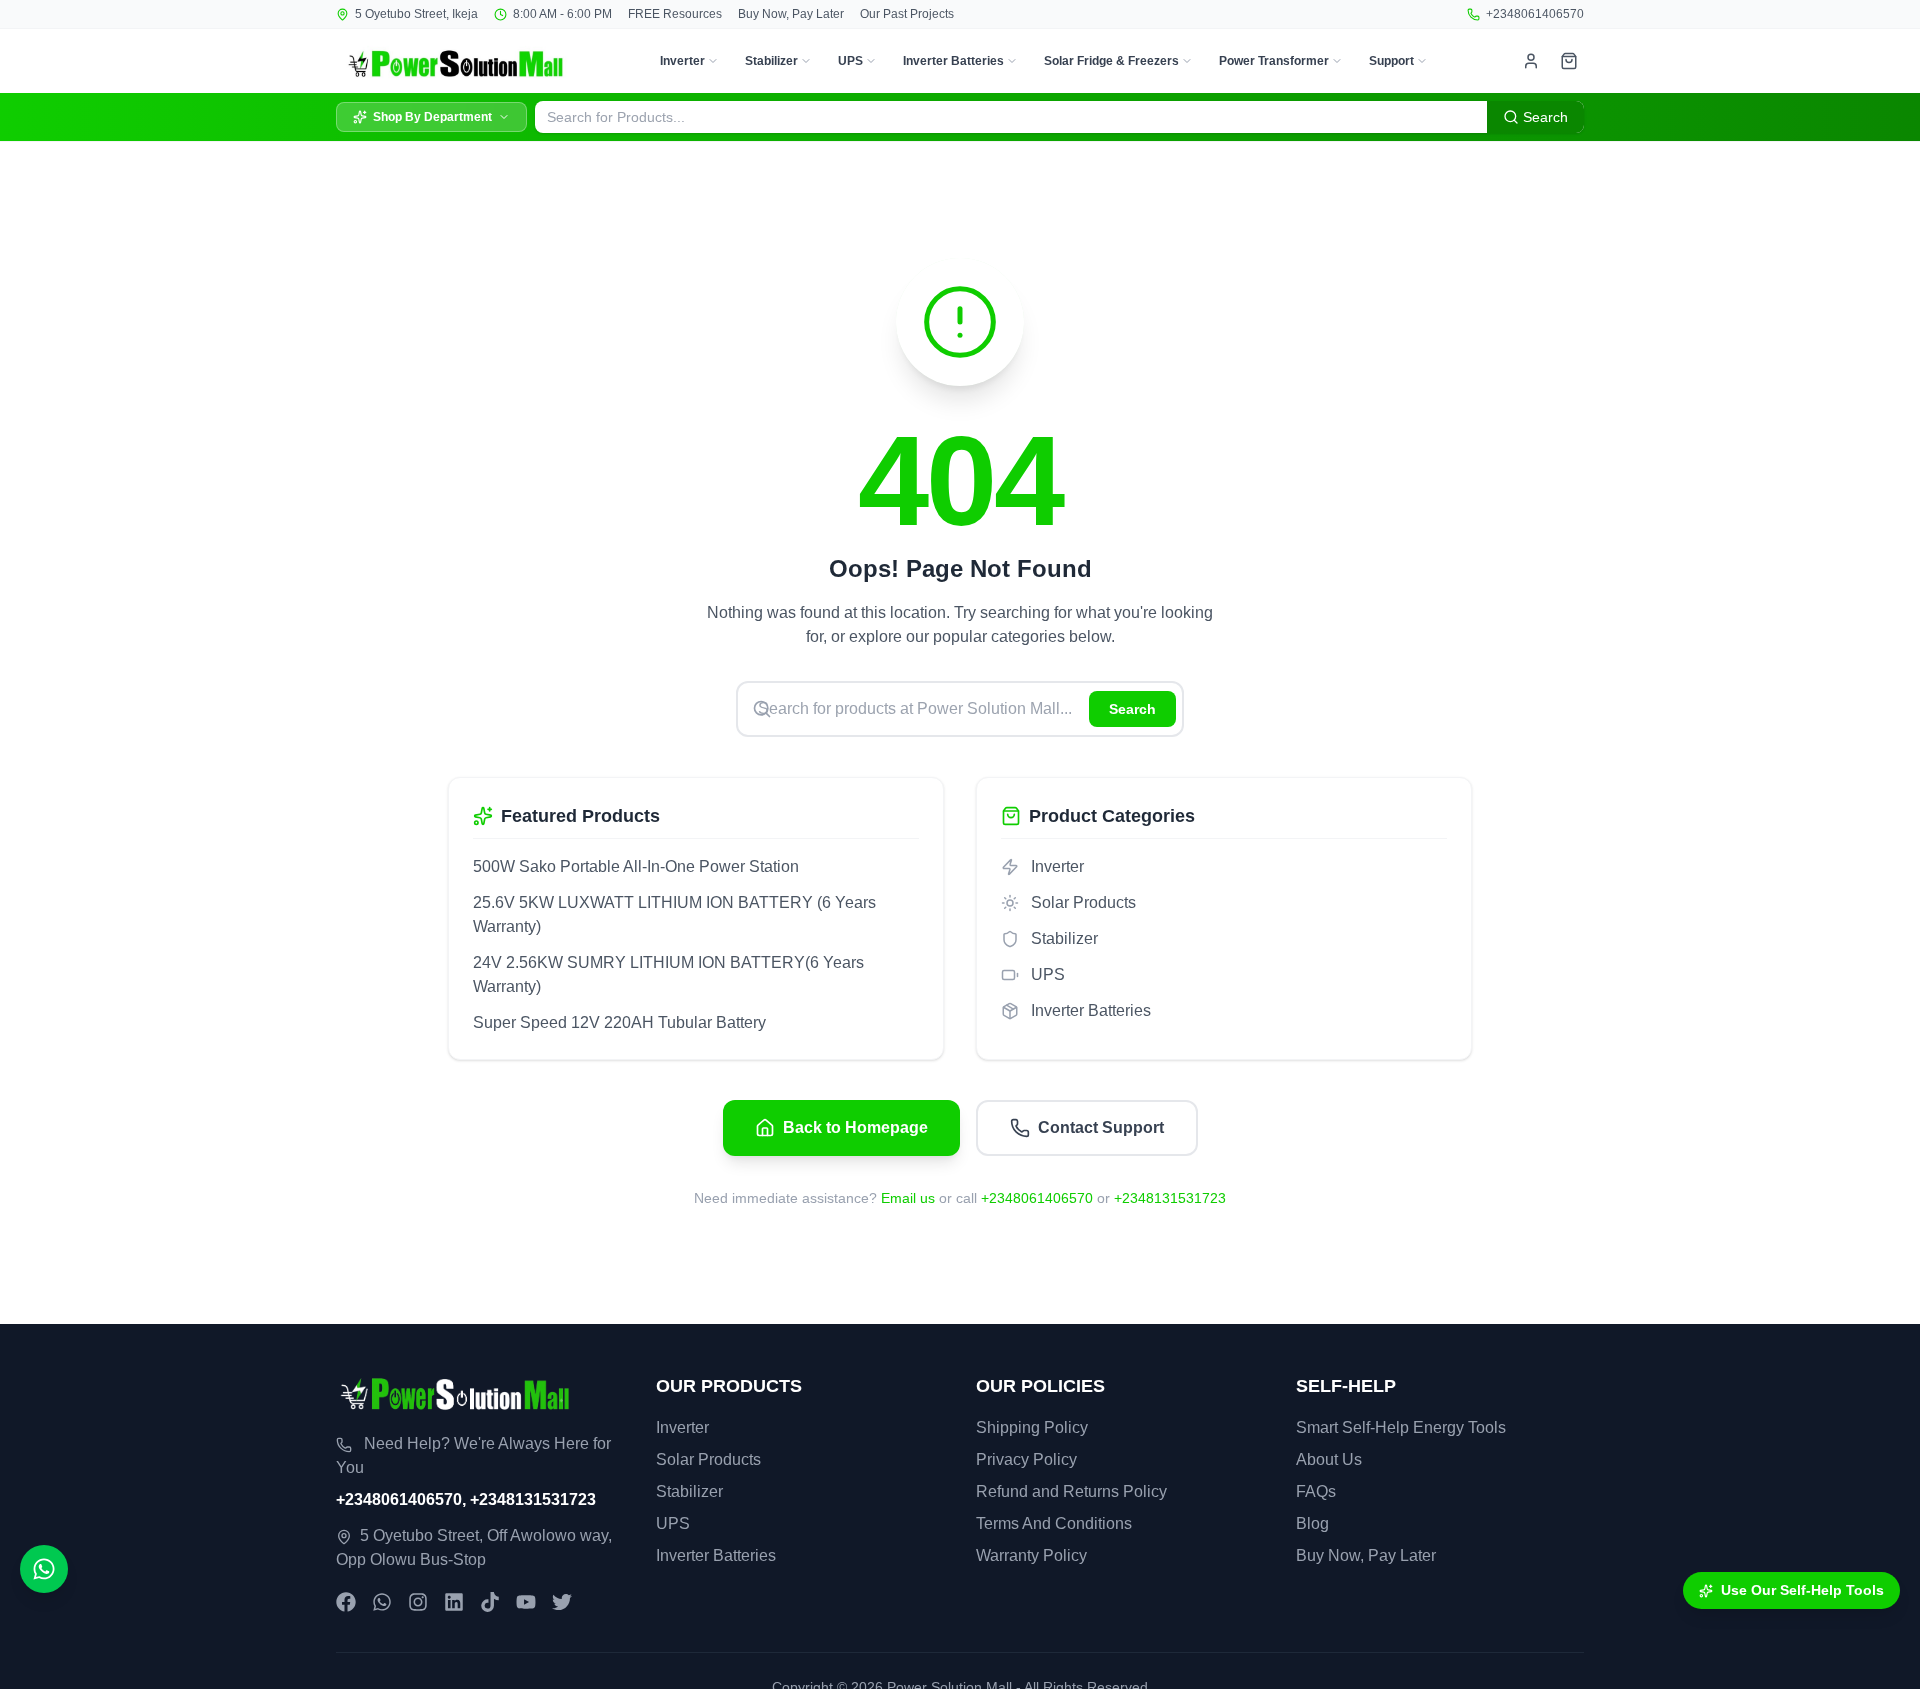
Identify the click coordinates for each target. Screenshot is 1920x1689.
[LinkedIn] (454, 1602)
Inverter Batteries (953, 61)
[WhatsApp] (382, 1602)
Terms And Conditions (1054, 1523)
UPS (850, 61)
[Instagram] (418, 1602)
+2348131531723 (1170, 1198)
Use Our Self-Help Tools (1802, 1590)
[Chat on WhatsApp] (44, 1569)
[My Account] (1531, 61)
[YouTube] (526, 1602)
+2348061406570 (1535, 14)
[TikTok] (490, 1602)
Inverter (682, 61)
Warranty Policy (1031, 1555)
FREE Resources (675, 14)
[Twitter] (562, 1602)
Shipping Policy (1032, 1427)
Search (1132, 709)
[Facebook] (346, 1602)
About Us (1329, 1459)
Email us (908, 1198)
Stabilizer (771, 61)
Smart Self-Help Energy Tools (1401, 1427)
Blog (1312, 1523)
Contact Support (1101, 1127)
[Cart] (1569, 61)
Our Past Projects (907, 14)
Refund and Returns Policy (1071, 1491)
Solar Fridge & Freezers (1111, 61)
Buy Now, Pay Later (791, 14)
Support (1391, 61)
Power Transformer (1274, 61)
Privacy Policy (1026, 1459)
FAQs (1316, 1491)
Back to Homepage (855, 1127)
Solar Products (708, 1459)
